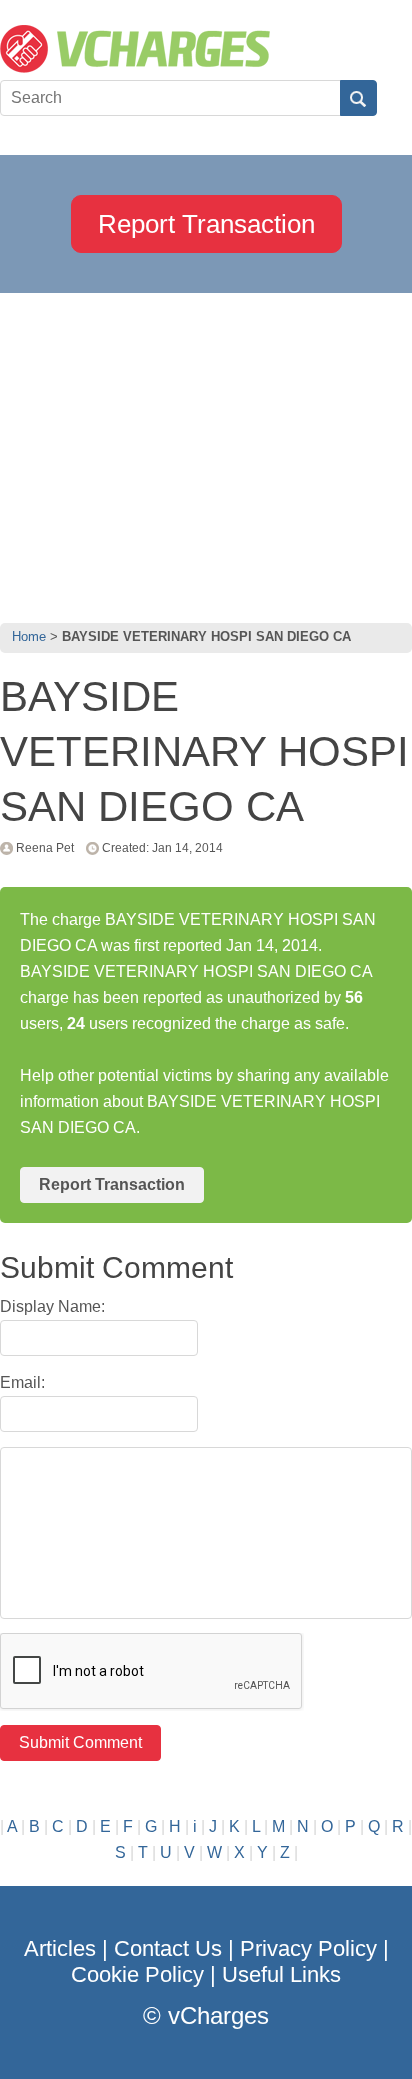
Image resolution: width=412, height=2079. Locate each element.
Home (29, 636)
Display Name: (52, 1306)
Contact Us (168, 1948)
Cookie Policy (137, 1974)
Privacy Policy (308, 1948)
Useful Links (281, 1974)
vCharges (218, 2015)
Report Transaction (206, 224)
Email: (22, 1382)
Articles (60, 1948)
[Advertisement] (206, 453)
